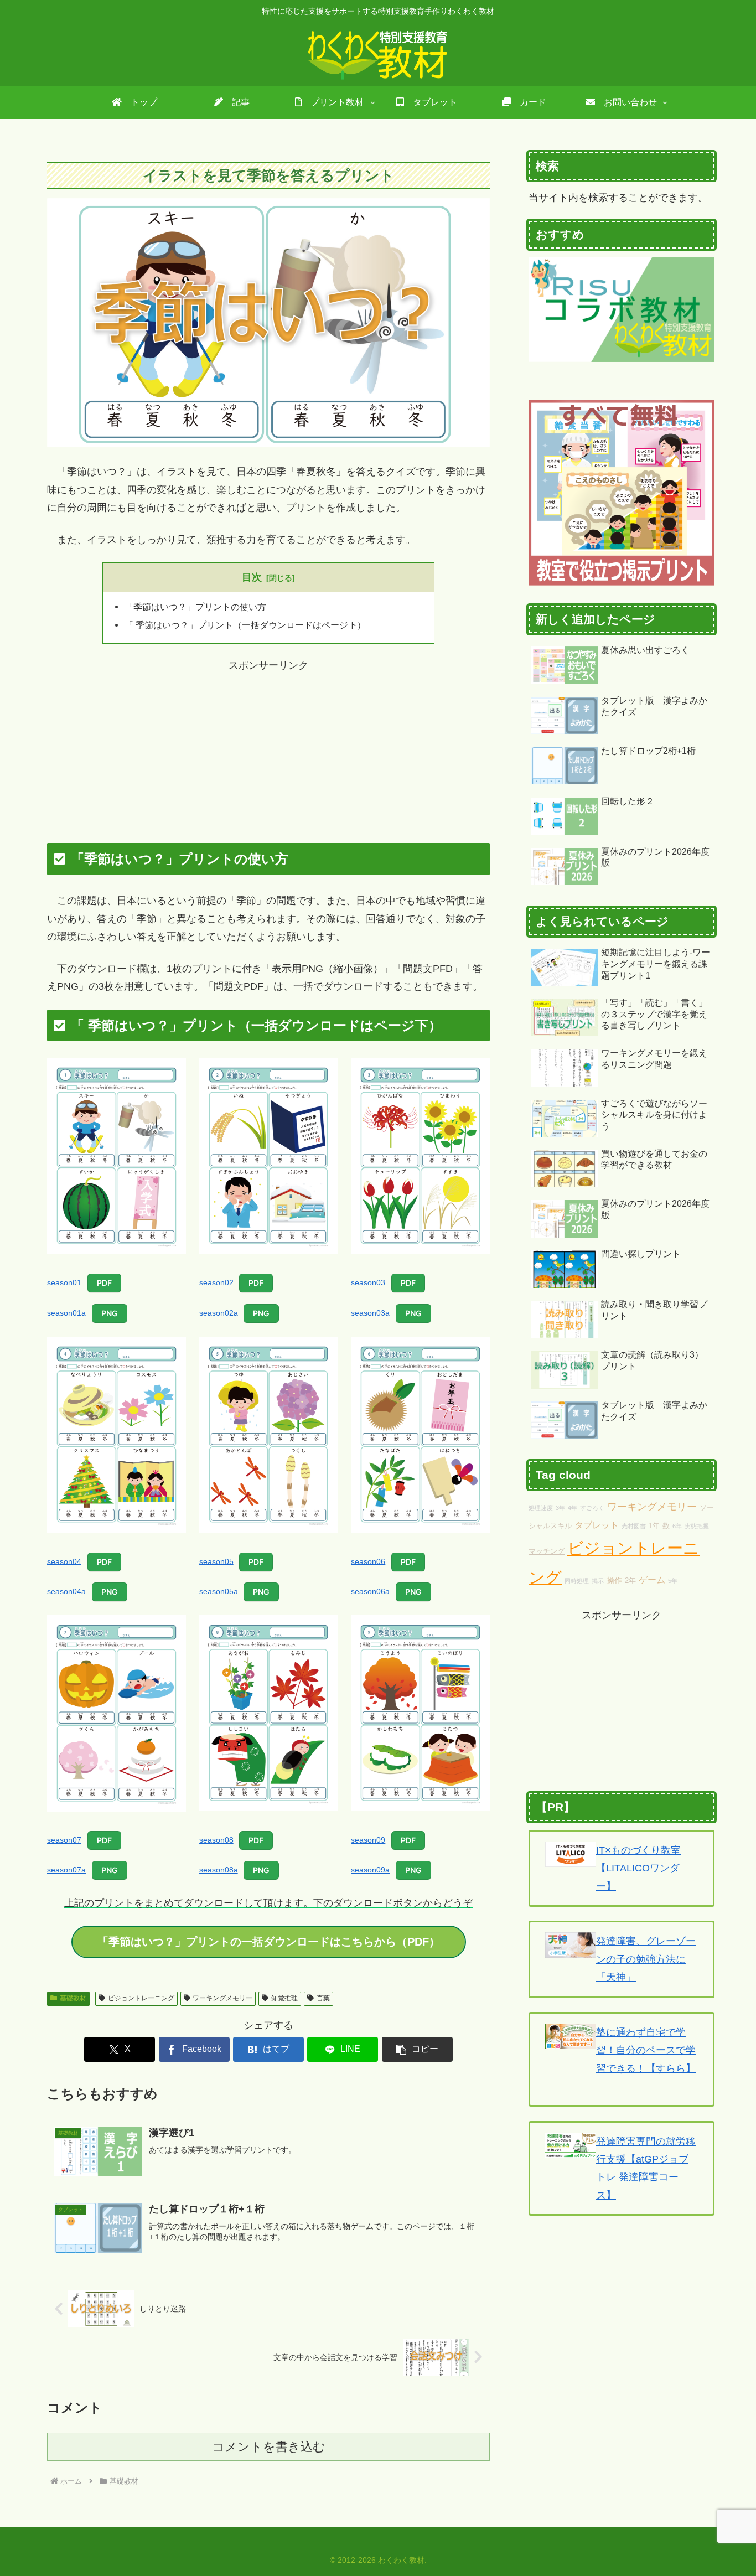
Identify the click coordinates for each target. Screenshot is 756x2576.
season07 (64, 1840)
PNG (110, 1313)
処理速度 (541, 1508)
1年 (654, 1526)
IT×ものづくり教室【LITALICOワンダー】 (638, 1868)
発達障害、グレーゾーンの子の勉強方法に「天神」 (646, 1959)
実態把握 (697, 1526)
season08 (216, 1840)
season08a (219, 1870)
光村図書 (634, 1526)
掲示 (598, 1581)
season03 (368, 1282)
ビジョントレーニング (141, 1998)
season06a (370, 1591)
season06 (368, 1561)
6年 (677, 1526)
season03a (370, 1312)
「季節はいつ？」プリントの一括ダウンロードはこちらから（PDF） (269, 1942)
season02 (216, 1282)
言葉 (323, 1998)
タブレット (597, 1525)
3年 (560, 1508)
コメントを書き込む (269, 2447)
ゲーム (652, 1580)
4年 (573, 1508)
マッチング (547, 1551)
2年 (630, 1581)
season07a (66, 1870)
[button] (417, 2049)
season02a (219, 1312)
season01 (64, 1282)
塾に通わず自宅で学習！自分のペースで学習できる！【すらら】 (646, 2050)
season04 (64, 1561)
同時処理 (577, 1581)
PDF (104, 1283)
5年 (673, 1581)
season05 (216, 1561)
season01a (66, 1312)
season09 (368, 1840)
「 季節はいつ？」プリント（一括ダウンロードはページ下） (245, 625)
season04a (66, 1591)
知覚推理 (284, 1998)
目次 (252, 577)
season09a (370, 1870)
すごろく (592, 1508)
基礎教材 (73, 1998)
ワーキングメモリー (222, 1998)
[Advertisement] (268, 752)
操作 (614, 1580)
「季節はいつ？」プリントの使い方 (195, 607)
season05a (219, 1591)
